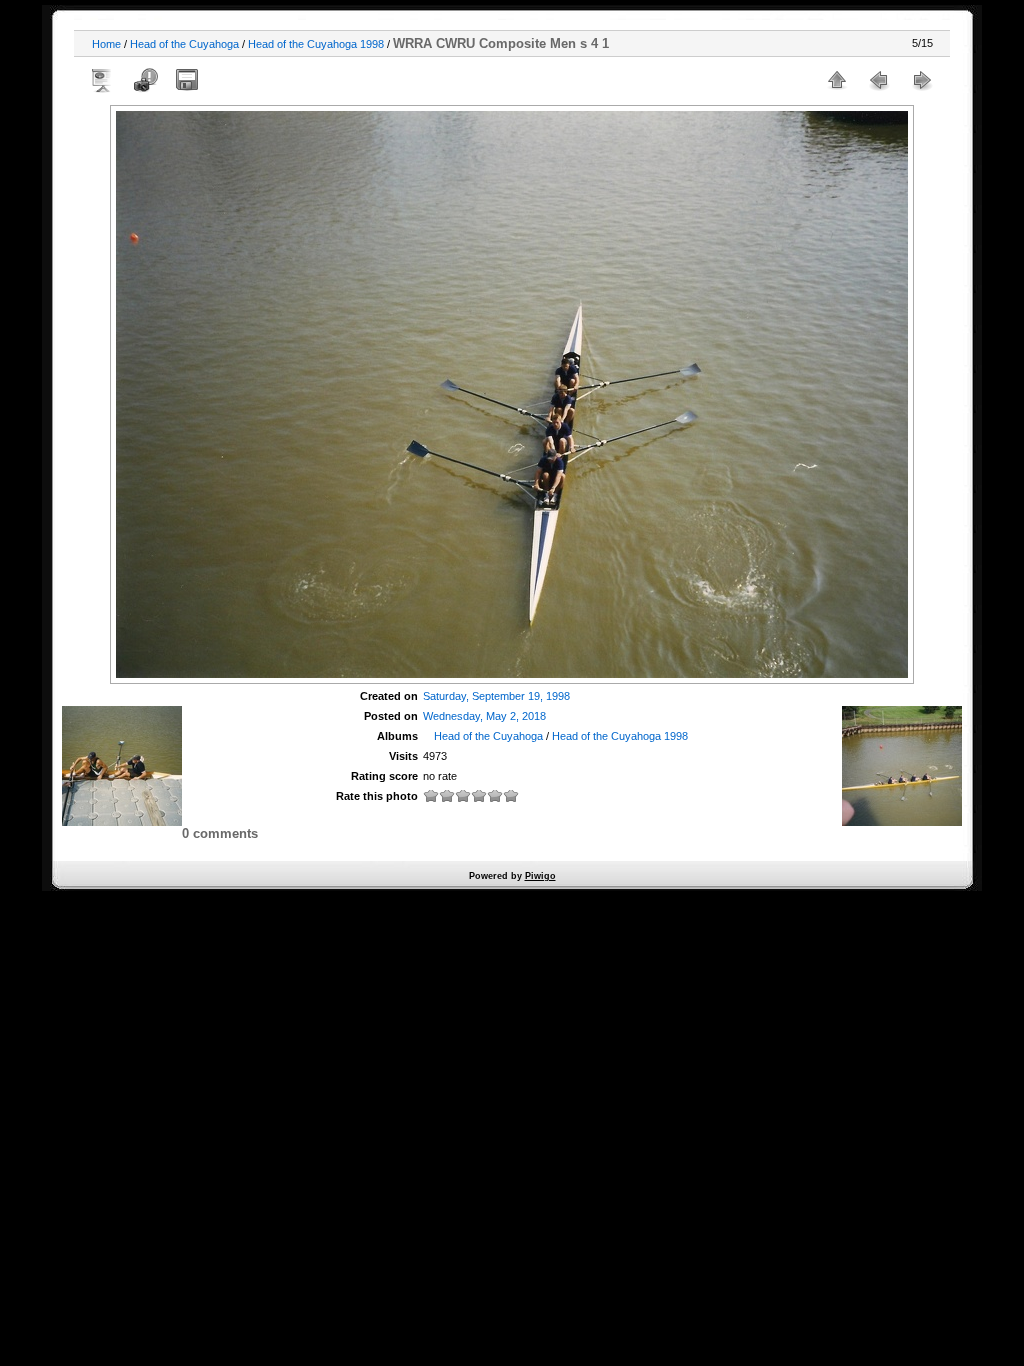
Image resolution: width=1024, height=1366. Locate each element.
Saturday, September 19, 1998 (496, 696)
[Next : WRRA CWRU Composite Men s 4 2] (921, 80)
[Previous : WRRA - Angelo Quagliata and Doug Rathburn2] (879, 80)
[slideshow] (103, 80)
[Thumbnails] (837, 80)
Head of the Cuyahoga (184, 44)
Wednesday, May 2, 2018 (484, 716)
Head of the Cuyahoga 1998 (316, 44)
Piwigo (540, 876)
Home (106, 44)
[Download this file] (187, 80)
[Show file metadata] (145, 80)
